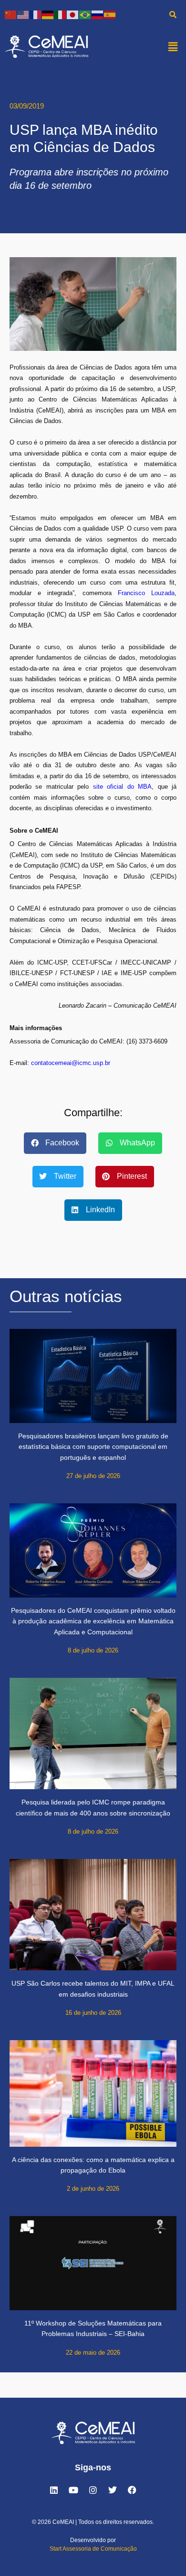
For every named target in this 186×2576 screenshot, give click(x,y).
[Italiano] (61, 14)
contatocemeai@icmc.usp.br (71, 1063)
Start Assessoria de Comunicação (93, 2549)
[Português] (85, 14)
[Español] (110, 14)
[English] (23, 14)
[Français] (36, 14)
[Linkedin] (54, 2490)
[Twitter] (113, 2490)
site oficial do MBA (122, 787)
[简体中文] (11, 14)
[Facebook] (132, 2490)
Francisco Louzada (146, 593)
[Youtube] (73, 2490)
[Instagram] (93, 2490)
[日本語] (73, 14)
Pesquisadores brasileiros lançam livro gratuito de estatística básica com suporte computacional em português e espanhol (93, 1447)
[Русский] (98, 14)
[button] (173, 46)
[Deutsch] (48, 14)
